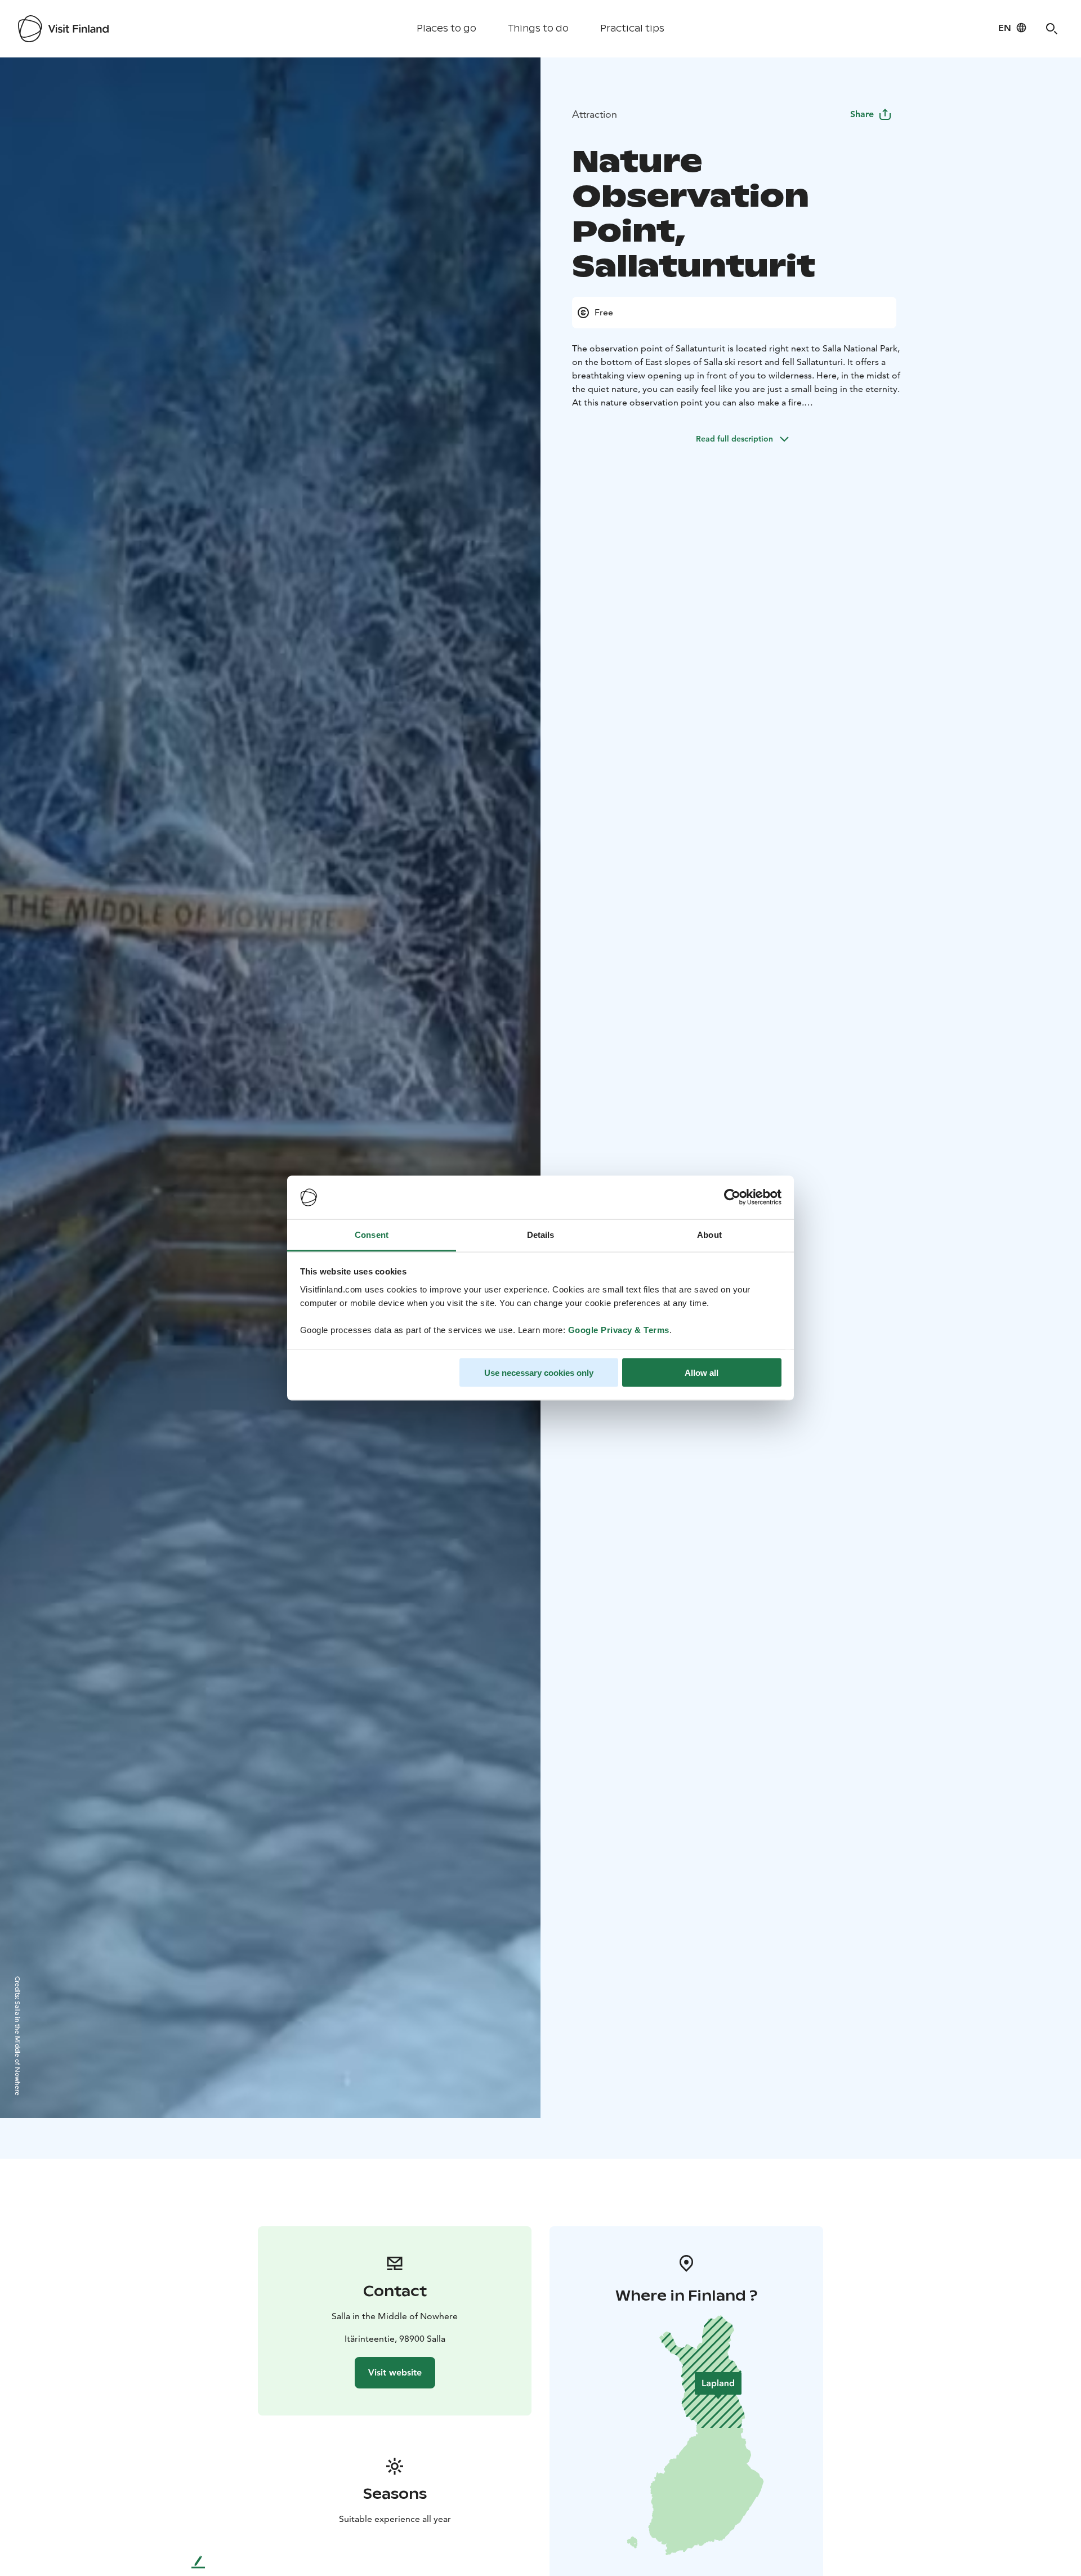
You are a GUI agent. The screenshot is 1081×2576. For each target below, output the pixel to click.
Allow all (702, 1373)
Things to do (538, 28)
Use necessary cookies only (539, 1373)
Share (862, 114)
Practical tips (632, 28)
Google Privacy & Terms (619, 1329)
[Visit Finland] (63, 29)
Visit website (395, 2372)
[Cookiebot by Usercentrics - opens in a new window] (732, 1197)
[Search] (1052, 29)
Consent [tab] (372, 1234)
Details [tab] (541, 1234)
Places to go (446, 28)
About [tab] (709, 1234)
